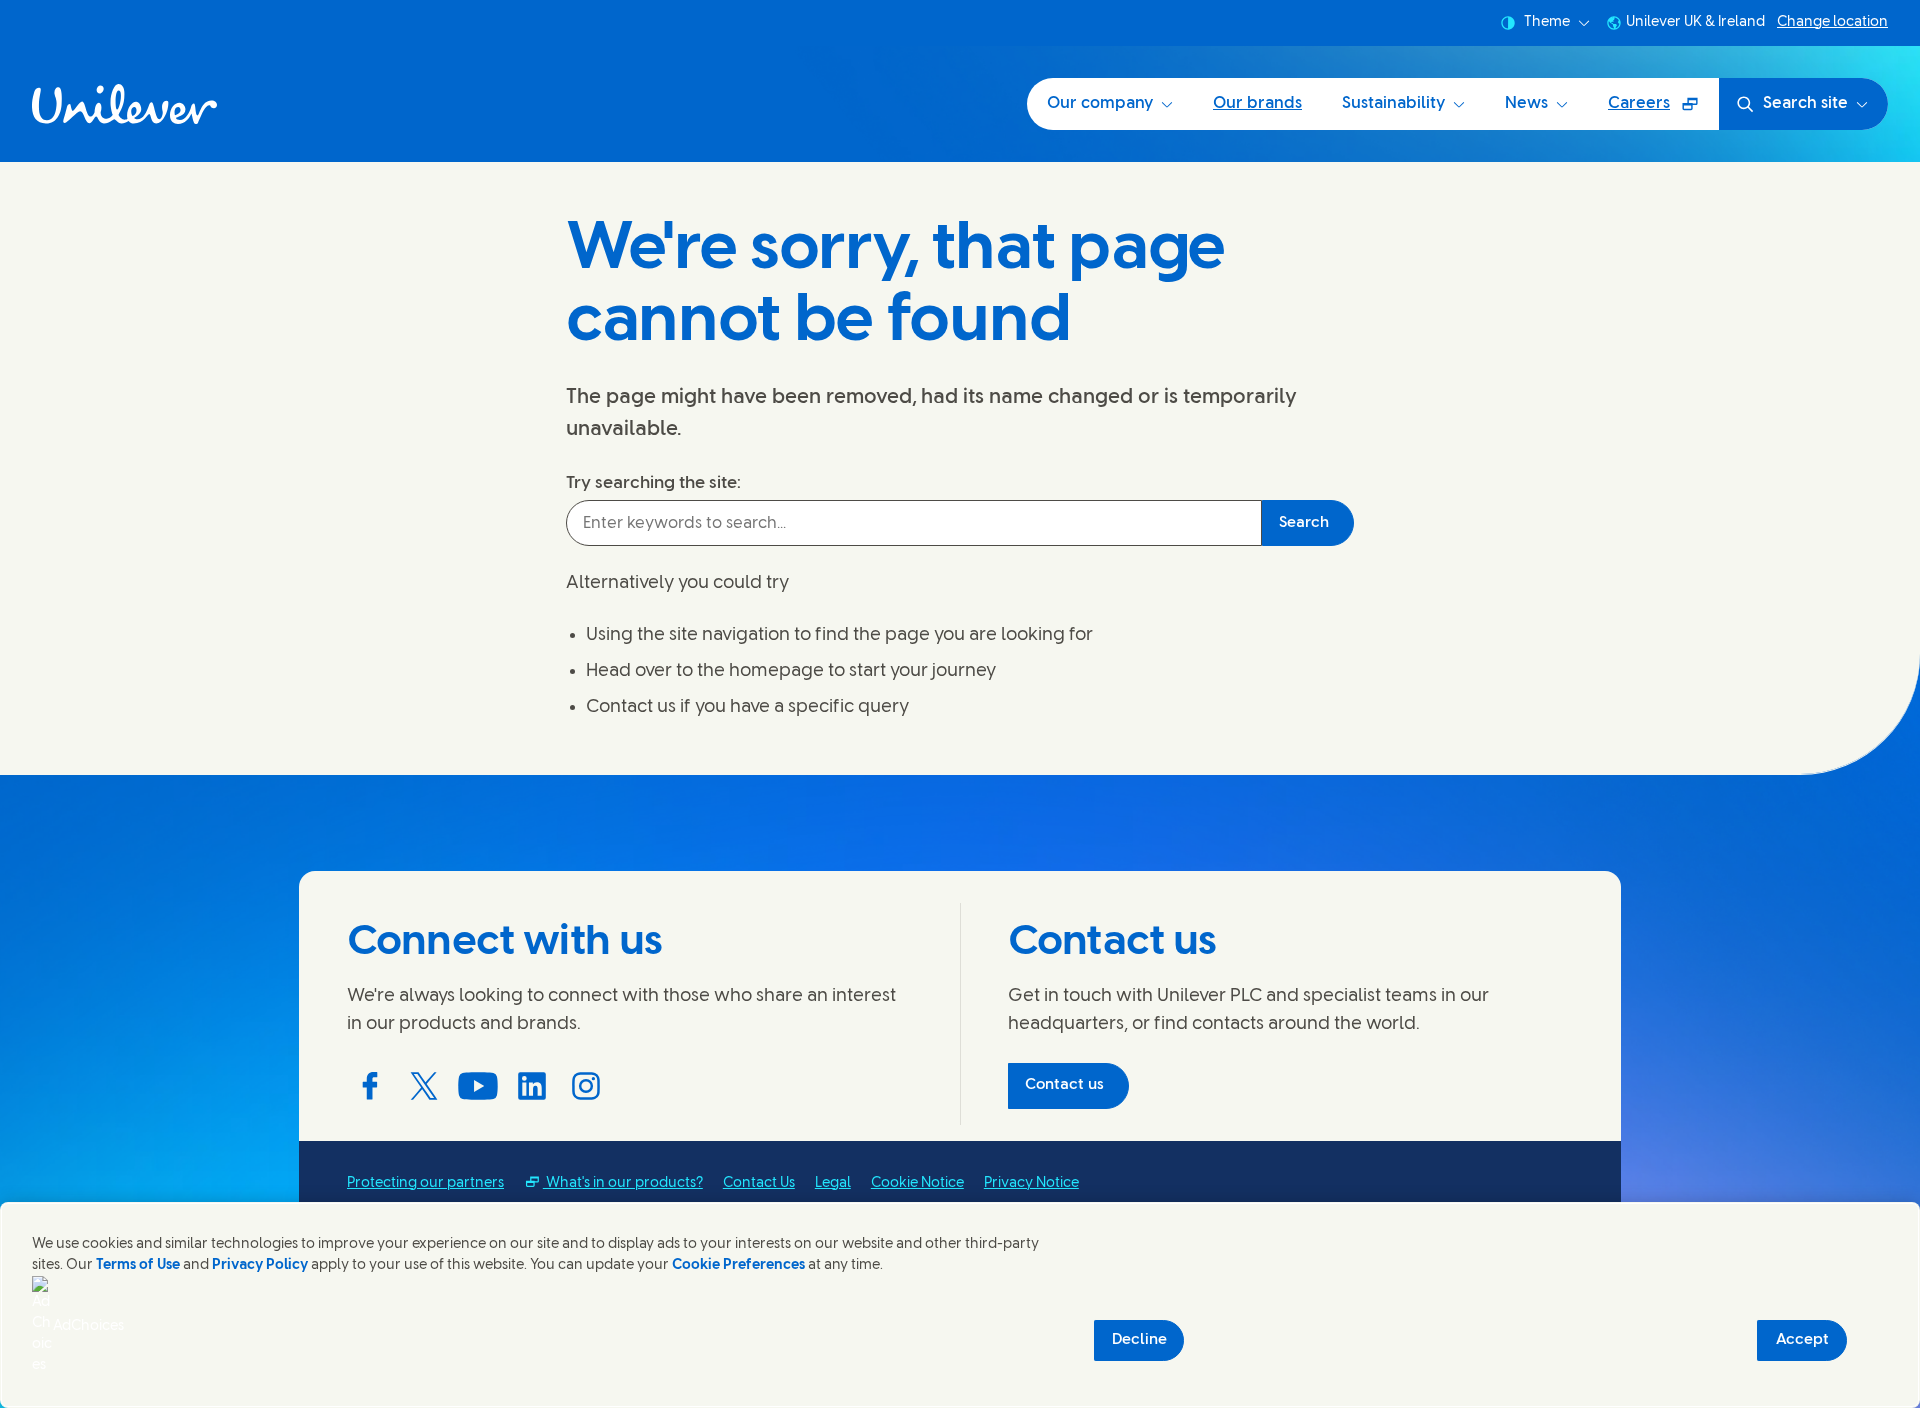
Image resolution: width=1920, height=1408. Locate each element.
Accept (1802, 1340)
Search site (1805, 103)
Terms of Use (138, 1265)
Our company (1100, 103)
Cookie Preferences (738, 1265)
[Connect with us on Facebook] (370, 1086)
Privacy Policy (260, 1265)
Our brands (1257, 103)
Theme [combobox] (1547, 22)
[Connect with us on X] (424, 1086)
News (1526, 103)
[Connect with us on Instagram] (586, 1086)
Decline (1139, 1340)
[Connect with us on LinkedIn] (532, 1086)
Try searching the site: (653, 483)
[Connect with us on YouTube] (478, 1086)
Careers (1663, 110)
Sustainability (1393, 103)
